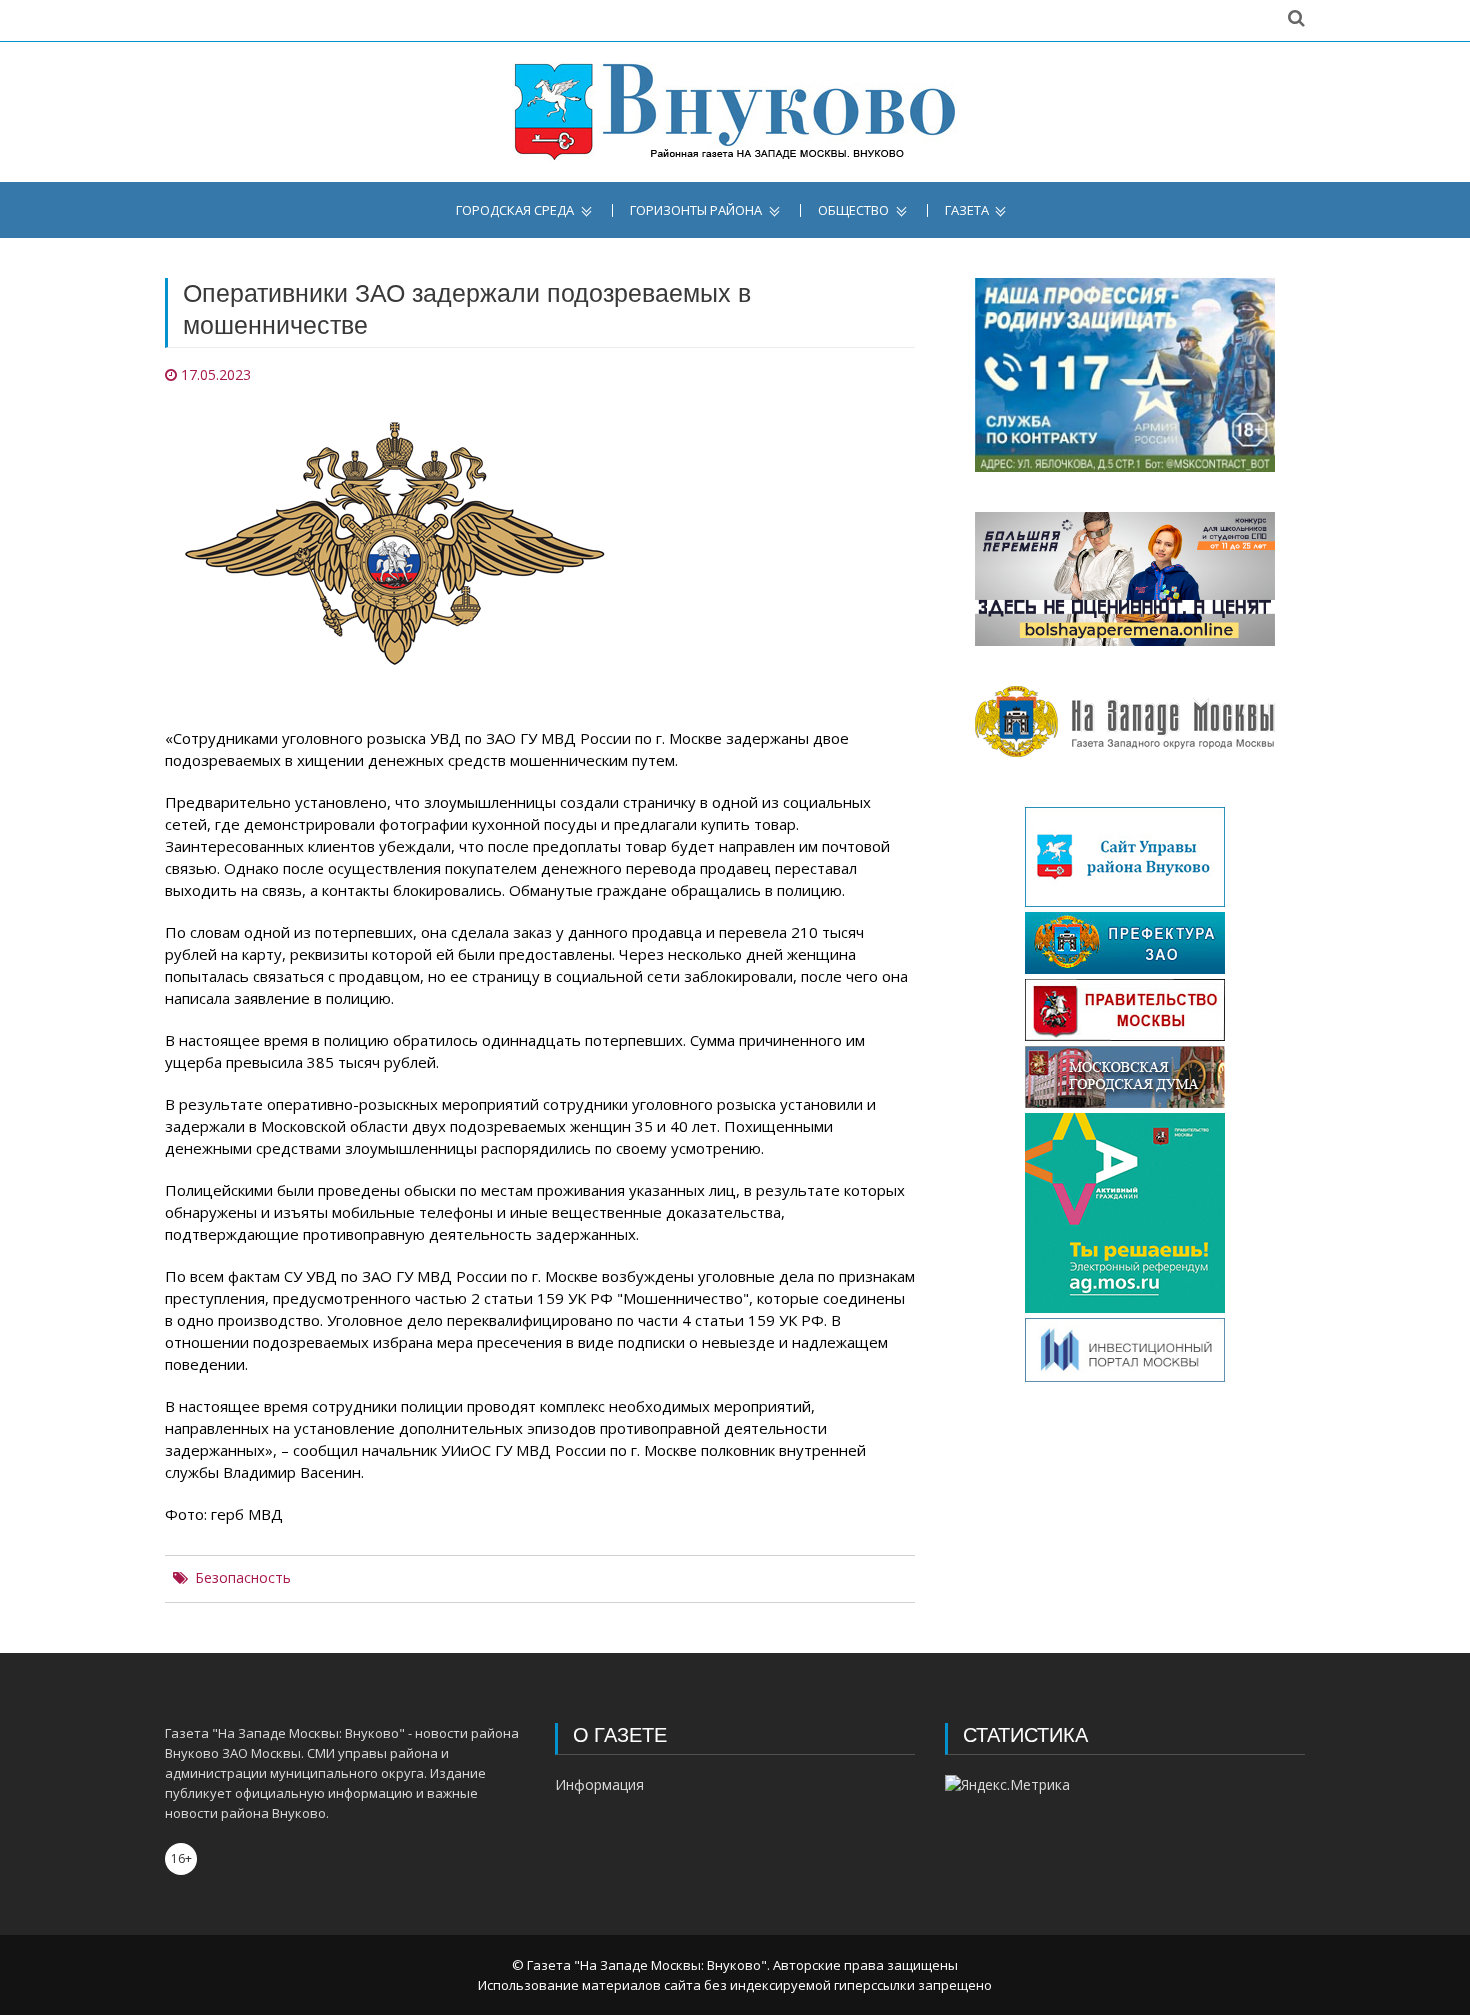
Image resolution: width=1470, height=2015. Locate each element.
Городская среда (515, 210)
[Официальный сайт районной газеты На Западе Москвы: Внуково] (735, 112)
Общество (853, 210)
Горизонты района (696, 210)
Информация (599, 1784)
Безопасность (243, 1578)
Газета (967, 210)
